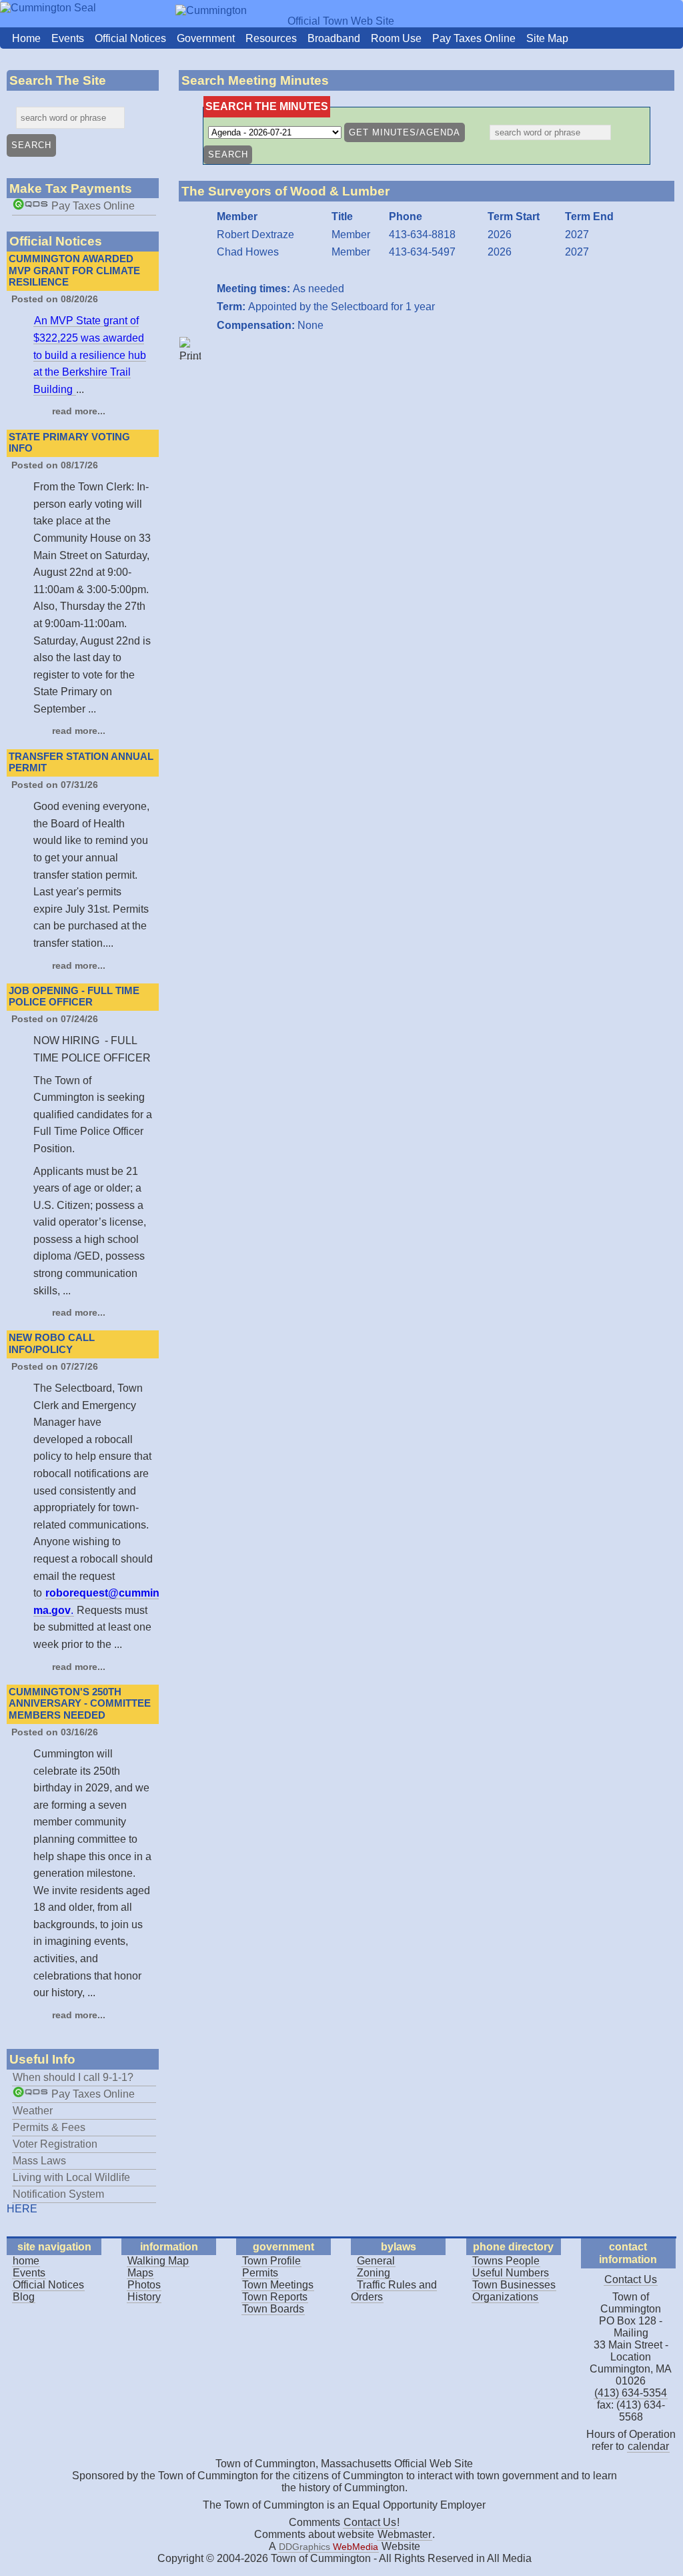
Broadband (334, 38)
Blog (24, 2297)
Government (206, 38)
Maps (140, 2273)
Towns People (506, 2261)
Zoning (374, 2273)
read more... (79, 411)
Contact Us (631, 2279)
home (26, 2261)
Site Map (547, 38)
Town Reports (275, 2297)
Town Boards (273, 2309)
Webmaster (405, 2534)
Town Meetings (278, 2285)
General (376, 2261)
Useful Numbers (511, 2273)
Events (68, 38)
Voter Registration (55, 2144)
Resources (271, 38)
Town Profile (271, 2261)
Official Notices (130, 38)
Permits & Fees (49, 2127)
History (144, 2297)
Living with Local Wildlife (71, 2177)
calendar (648, 2446)
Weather (33, 2111)
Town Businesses (514, 2285)
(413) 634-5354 (631, 2393)
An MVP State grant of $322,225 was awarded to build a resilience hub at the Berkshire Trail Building (90, 355)
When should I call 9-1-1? (73, 2077)
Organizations (505, 2297)
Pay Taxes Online (474, 38)
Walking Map (158, 2261)
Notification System (58, 2194)
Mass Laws (39, 2161)
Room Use (396, 38)
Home (26, 38)
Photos (144, 2285)
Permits (260, 2273)
